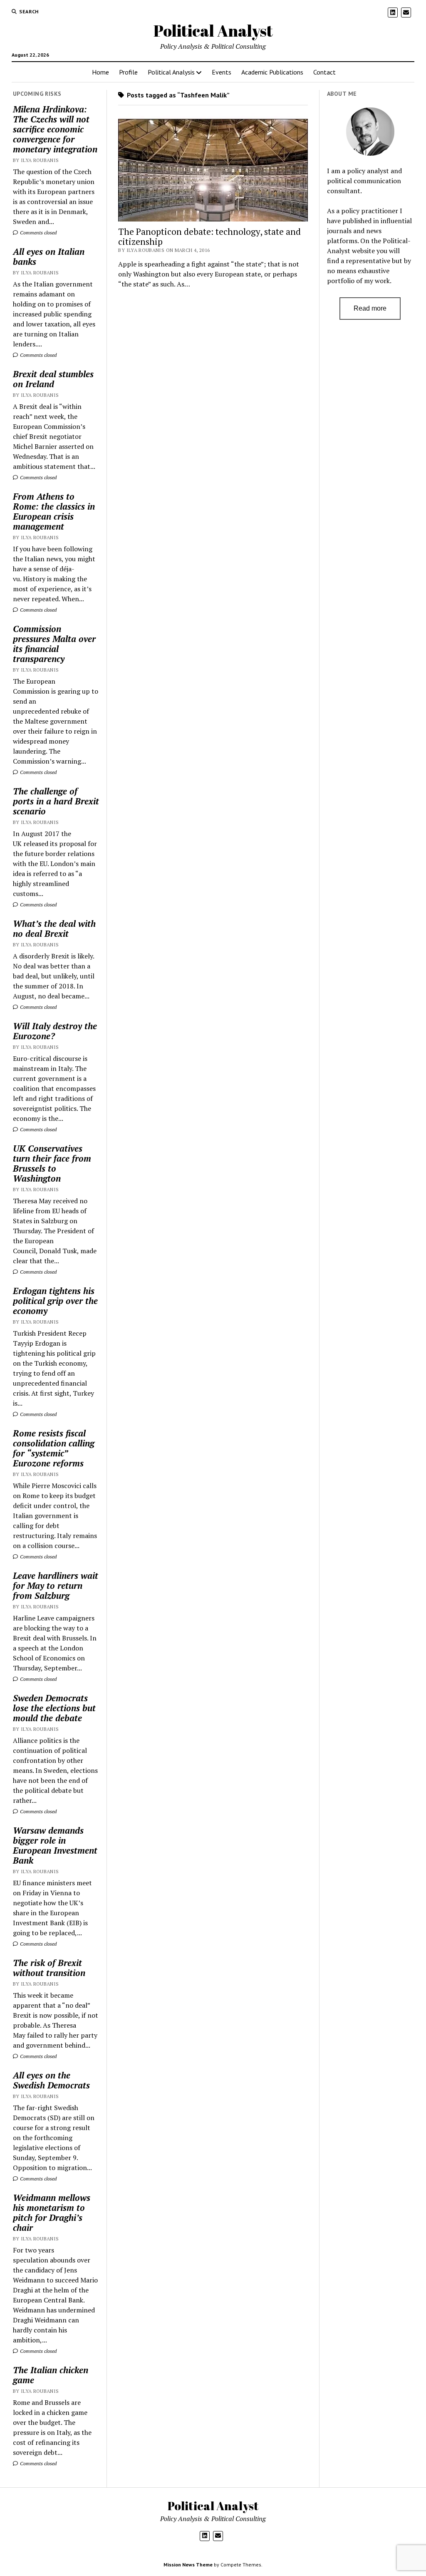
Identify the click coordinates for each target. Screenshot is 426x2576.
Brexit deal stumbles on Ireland (53, 379)
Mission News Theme (188, 2565)
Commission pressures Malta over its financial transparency (54, 644)
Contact (324, 72)
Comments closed (38, 233)
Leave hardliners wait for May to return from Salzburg (56, 1585)
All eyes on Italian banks (49, 256)
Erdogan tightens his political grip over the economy (55, 1301)
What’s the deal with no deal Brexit (54, 928)
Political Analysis (171, 72)
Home (100, 72)
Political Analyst (213, 31)
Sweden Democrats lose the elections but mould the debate (54, 1708)
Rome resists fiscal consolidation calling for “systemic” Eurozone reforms (54, 1448)
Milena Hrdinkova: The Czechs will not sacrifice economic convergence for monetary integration (55, 129)
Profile (128, 72)
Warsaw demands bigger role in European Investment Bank (55, 1845)
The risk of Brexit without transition (49, 1968)
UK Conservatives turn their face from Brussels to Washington (52, 1163)
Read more (370, 308)
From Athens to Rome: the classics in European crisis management (54, 511)
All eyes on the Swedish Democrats (51, 2080)
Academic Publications (272, 72)
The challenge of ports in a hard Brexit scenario (56, 801)
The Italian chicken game (51, 2375)
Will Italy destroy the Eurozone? (55, 1031)
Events (222, 72)
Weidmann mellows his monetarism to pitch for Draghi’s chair (52, 2213)
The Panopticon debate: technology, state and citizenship (209, 236)
